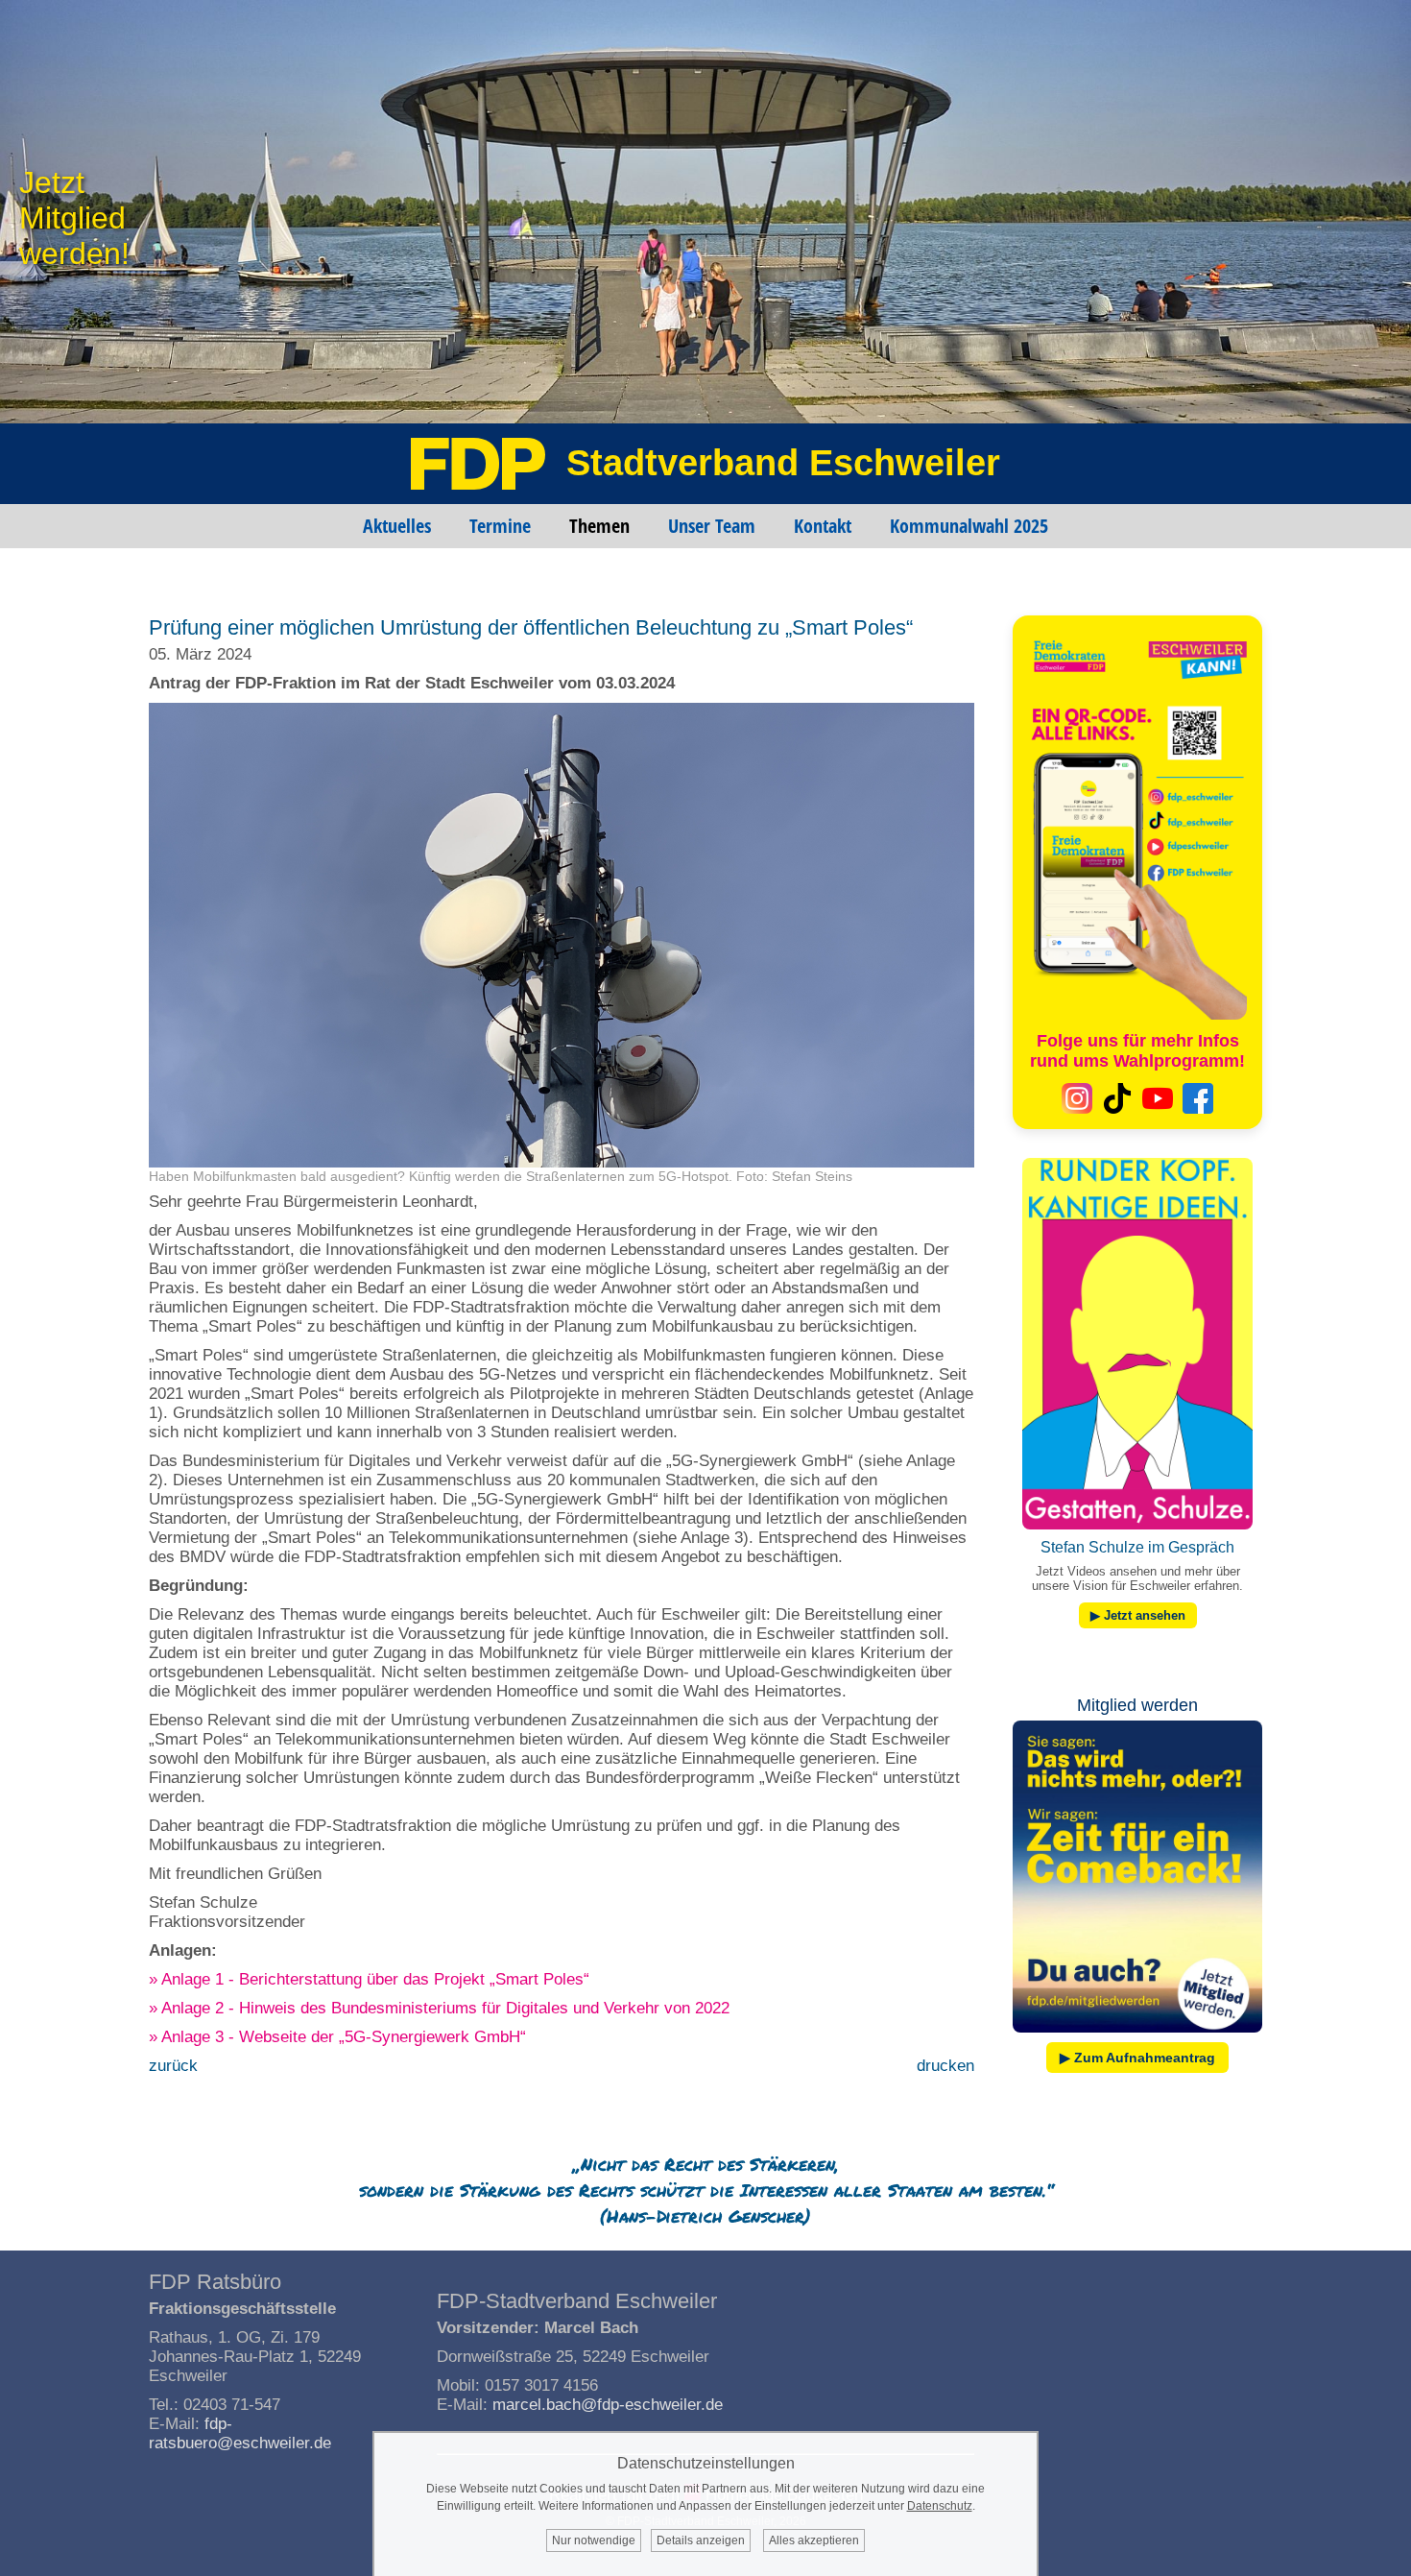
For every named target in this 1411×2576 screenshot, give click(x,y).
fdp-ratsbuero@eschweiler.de (240, 2433)
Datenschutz (940, 2506)
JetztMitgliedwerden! (74, 218)
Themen (599, 526)
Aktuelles (397, 526)
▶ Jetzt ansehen (1138, 1615)
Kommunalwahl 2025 (969, 526)
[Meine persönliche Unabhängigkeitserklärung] (1137, 2037)
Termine (500, 526)
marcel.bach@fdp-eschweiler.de (608, 2405)
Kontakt (823, 526)
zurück (173, 2066)
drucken (945, 2066)
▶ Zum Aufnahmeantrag (1137, 2058)
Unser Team (712, 526)
